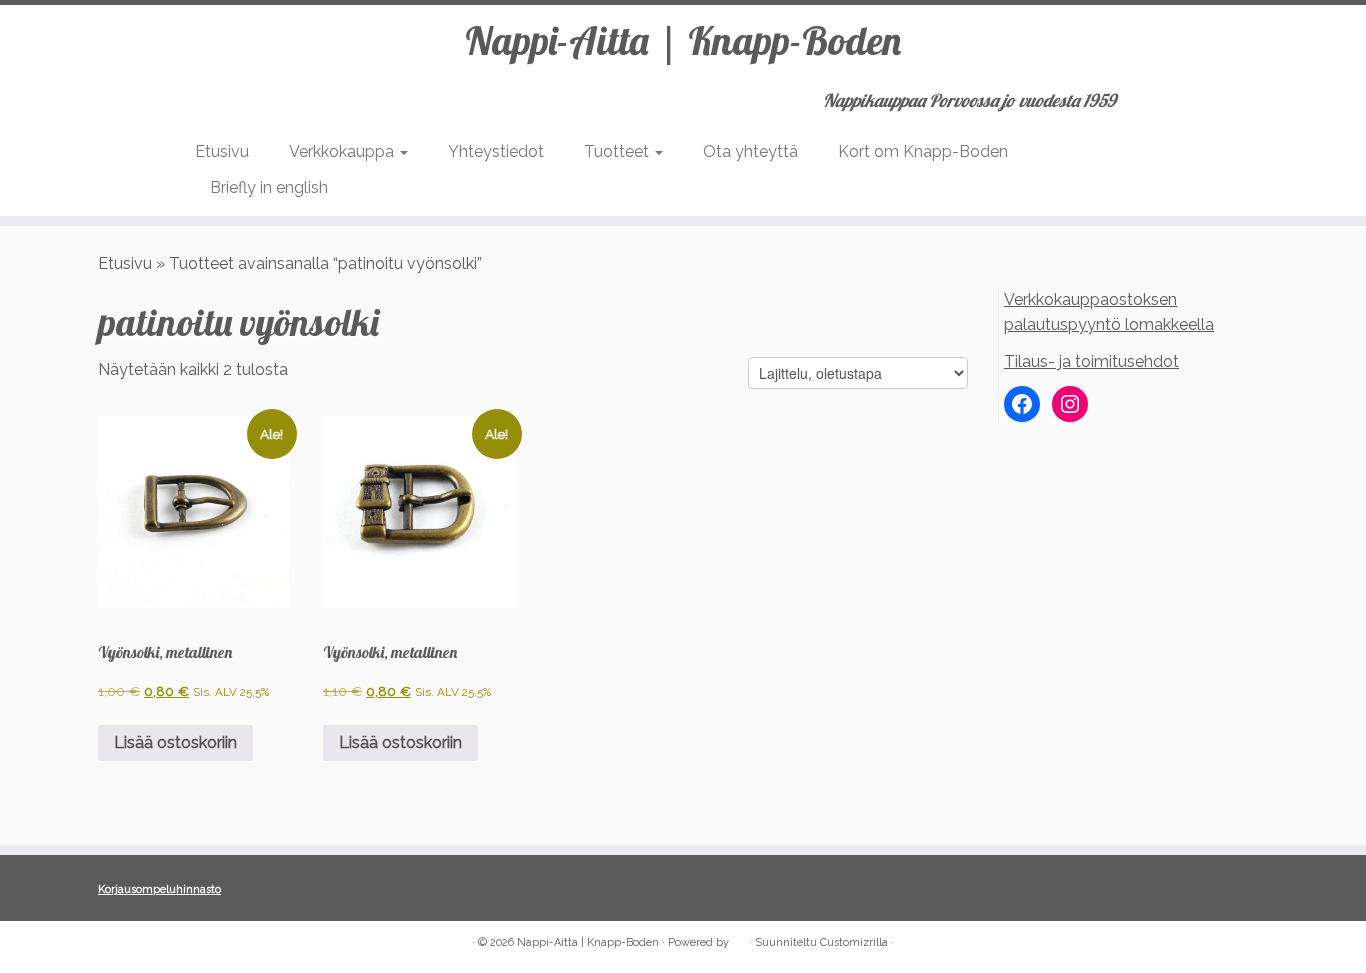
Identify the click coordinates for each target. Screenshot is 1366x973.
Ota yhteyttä (750, 151)
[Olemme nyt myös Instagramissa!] (138, 943)
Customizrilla (854, 942)
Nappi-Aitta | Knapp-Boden (683, 40)
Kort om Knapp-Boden (923, 151)
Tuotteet (618, 151)
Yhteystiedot (496, 151)
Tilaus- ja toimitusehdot (1091, 361)
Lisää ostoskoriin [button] (175, 742)
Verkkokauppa (343, 151)
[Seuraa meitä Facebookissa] (111, 943)
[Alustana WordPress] (739, 939)
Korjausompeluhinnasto (159, 889)
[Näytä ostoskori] (1161, 94)
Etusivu (222, 151)
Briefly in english (269, 187)
